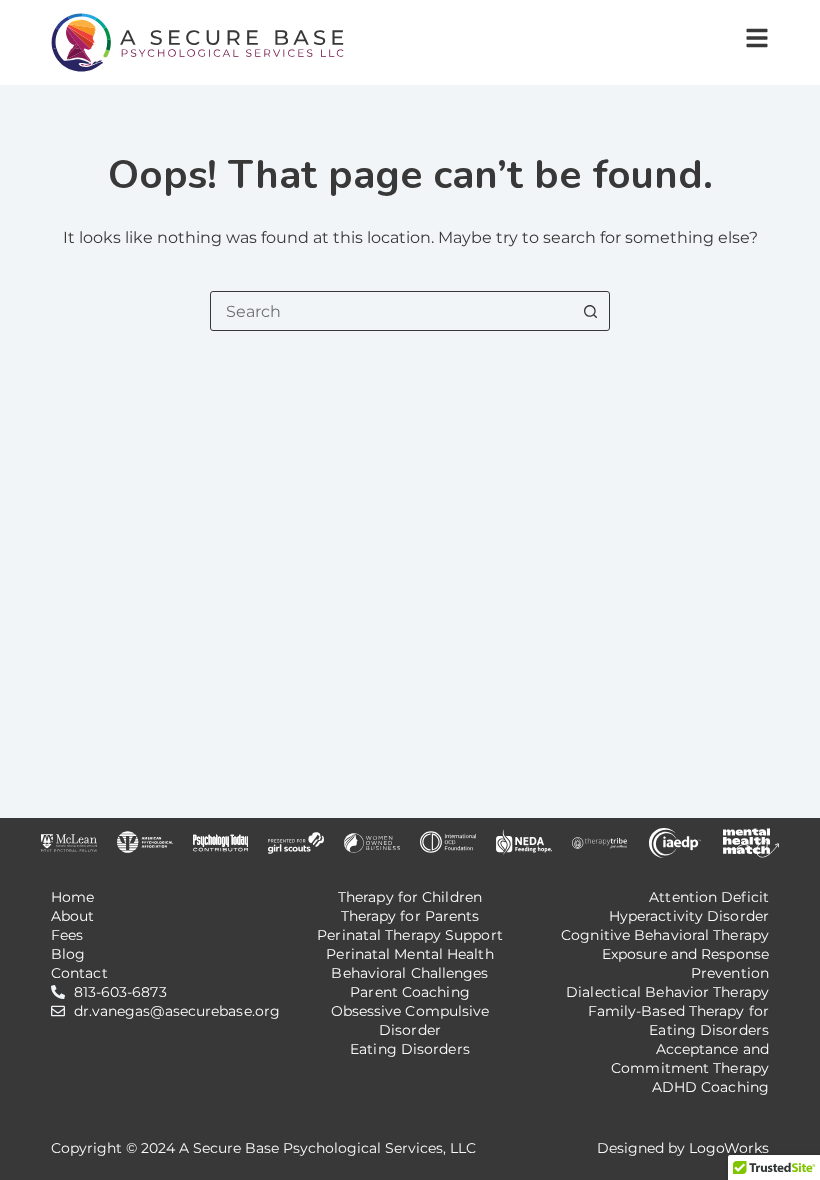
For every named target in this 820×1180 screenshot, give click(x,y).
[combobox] (391, 311)
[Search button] (590, 311)
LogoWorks (729, 1148)
